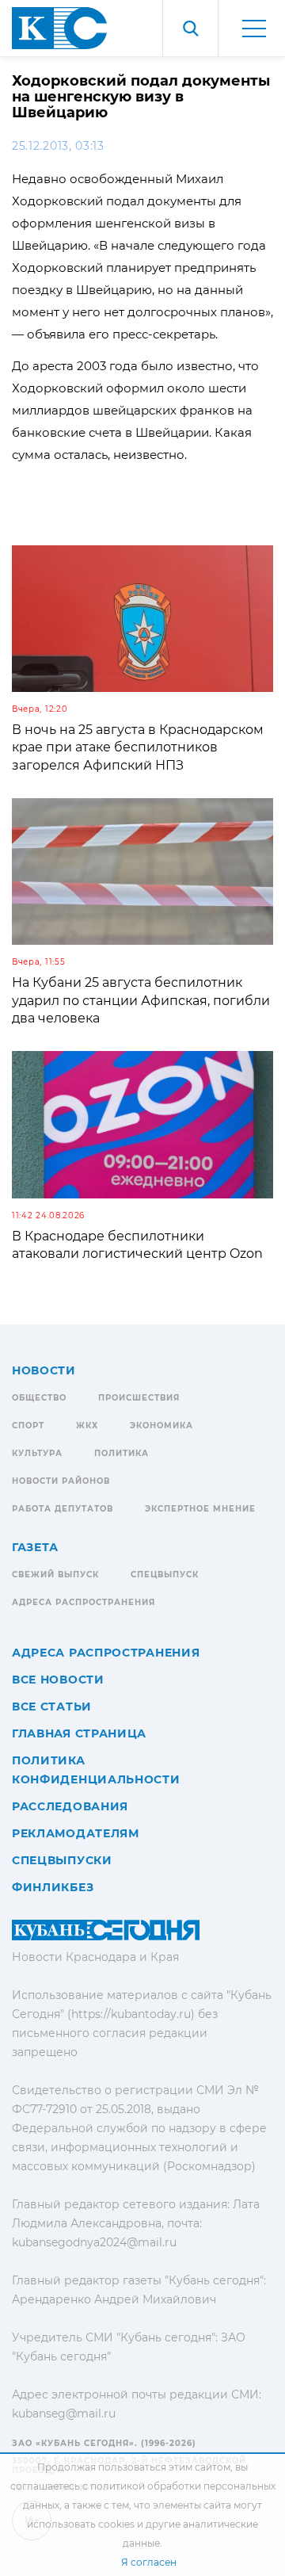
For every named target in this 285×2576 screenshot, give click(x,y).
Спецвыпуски (62, 1860)
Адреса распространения (84, 1602)
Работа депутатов (63, 1509)
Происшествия (139, 1398)
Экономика (161, 1426)
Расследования (70, 1806)
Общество (39, 1398)
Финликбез (53, 1887)
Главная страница (79, 1733)
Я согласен (149, 2562)
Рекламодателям (76, 1833)
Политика (122, 1453)
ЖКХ (87, 1426)
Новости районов (61, 1481)
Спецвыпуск (165, 1575)
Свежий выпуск (55, 1575)
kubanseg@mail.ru (64, 2414)
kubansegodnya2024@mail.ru (94, 2242)
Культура (37, 1453)
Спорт (28, 1426)
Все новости (58, 1680)
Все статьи (52, 1707)
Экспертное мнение (200, 1509)
